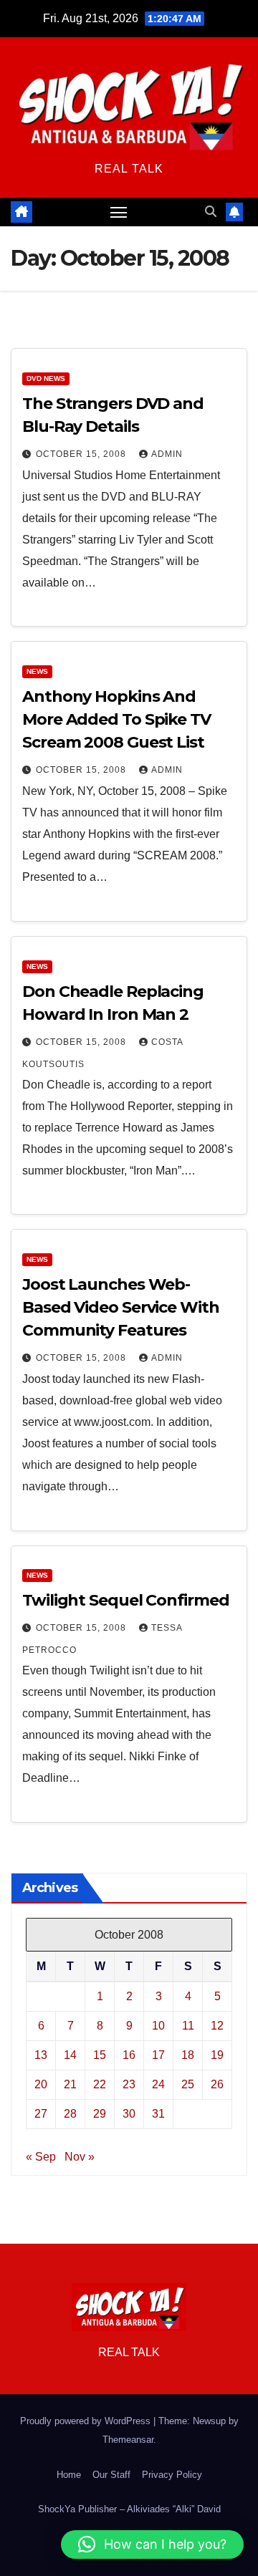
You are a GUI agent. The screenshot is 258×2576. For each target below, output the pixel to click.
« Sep (41, 2157)
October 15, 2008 (82, 454)
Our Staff (111, 2475)
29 (100, 2114)
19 (217, 2055)
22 (100, 2084)
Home (69, 2475)
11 (188, 2026)
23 (129, 2084)
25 (188, 2084)
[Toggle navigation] (119, 212)
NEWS (37, 671)
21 (70, 2084)
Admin (167, 454)
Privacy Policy (172, 2475)
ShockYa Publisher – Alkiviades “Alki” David (129, 2509)
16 (129, 2055)
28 (70, 2114)
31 (158, 2114)
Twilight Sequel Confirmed (126, 1600)
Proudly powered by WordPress (87, 2421)
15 (100, 2055)
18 (188, 2055)
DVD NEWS (46, 378)
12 (217, 2026)
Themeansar (128, 2440)
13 (41, 2055)
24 (158, 2084)
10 (158, 2026)
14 (70, 2055)
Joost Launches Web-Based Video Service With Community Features (121, 1307)
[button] (211, 212)
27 (41, 2114)
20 (41, 2084)
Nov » (80, 2157)
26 (217, 2084)
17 (158, 2055)
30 (129, 2114)
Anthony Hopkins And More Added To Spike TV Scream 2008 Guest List (116, 719)
